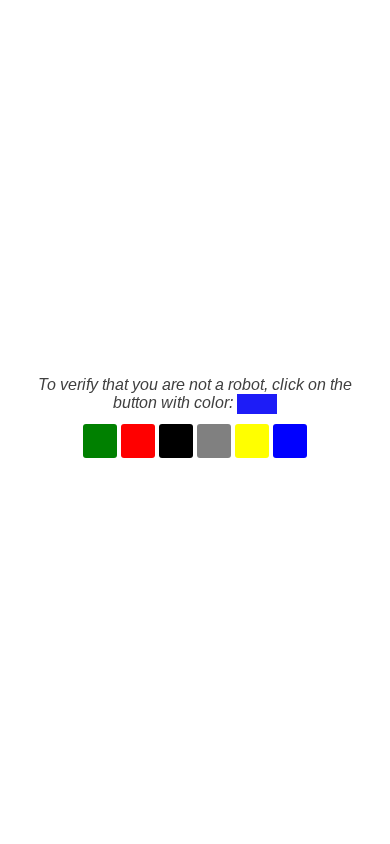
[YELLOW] (252, 441)
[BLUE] (290, 441)
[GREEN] (100, 441)
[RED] (138, 441)
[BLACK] (176, 441)
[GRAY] (214, 441)
